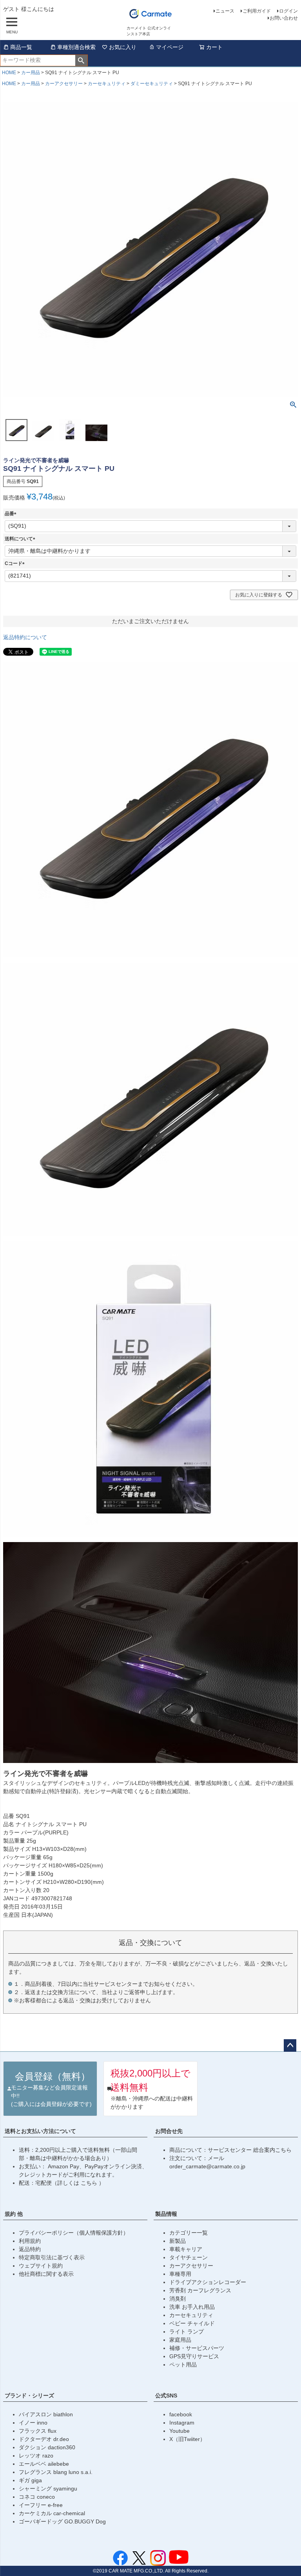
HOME (9, 73)
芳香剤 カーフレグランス (200, 2290)
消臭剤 (178, 2299)
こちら (90, 2183)
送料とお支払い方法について (40, 2131)
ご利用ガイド (257, 11)
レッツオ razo (36, 2456)
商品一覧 (21, 47)
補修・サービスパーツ (197, 2348)
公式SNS (166, 2396)
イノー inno (33, 2423)
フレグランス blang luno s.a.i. (56, 2472)
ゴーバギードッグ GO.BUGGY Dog (62, 2521)
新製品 (178, 2241)
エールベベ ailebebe (44, 2464)
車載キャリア (186, 2249)
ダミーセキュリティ (152, 84)
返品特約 (30, 2249)
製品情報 (166, 2214)
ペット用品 (183, 2365)
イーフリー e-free (41, 2505)
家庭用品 (180, 2340)
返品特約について (25, 637)
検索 (81, 60)
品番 (12, 514)
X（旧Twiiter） (187, 2439)
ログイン (288, 11)
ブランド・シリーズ (29, 2396)
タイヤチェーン (189, 2257)
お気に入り (123, 47)
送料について (21, 539)
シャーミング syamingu (48, 2488)
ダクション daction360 (47, 2447)
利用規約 (30, 2241)
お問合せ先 (169, 2131)
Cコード (16, 563)
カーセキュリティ (107, 84)
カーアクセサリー (64, 84)
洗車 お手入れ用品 (192, 2307)
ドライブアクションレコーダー (208, 2282)
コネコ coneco (37, 2497)
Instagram (182, 2423)
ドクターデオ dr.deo (44, 2439)
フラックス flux (38, 2431)
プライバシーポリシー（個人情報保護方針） (74, 2233)
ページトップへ (290, 2045)
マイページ (170, 47)
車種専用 (180, 2274)
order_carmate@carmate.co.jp (207, 2166)
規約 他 (14, 2214)
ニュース (225, 11)
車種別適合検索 (76, 47)
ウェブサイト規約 (41, 2266)
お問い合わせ (284, 18)
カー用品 (31, 73)
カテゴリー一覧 (189, 2233)
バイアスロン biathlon (46, 2414)
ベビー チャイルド (192, 2323)
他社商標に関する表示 (46, 2274)
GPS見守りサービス (194, 2356)
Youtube (180, 2431)
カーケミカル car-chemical (52, 2513)
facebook (181, 2414)
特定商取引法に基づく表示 (52, 2257)
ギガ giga (30, 2480)
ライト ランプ (187, 2332)
